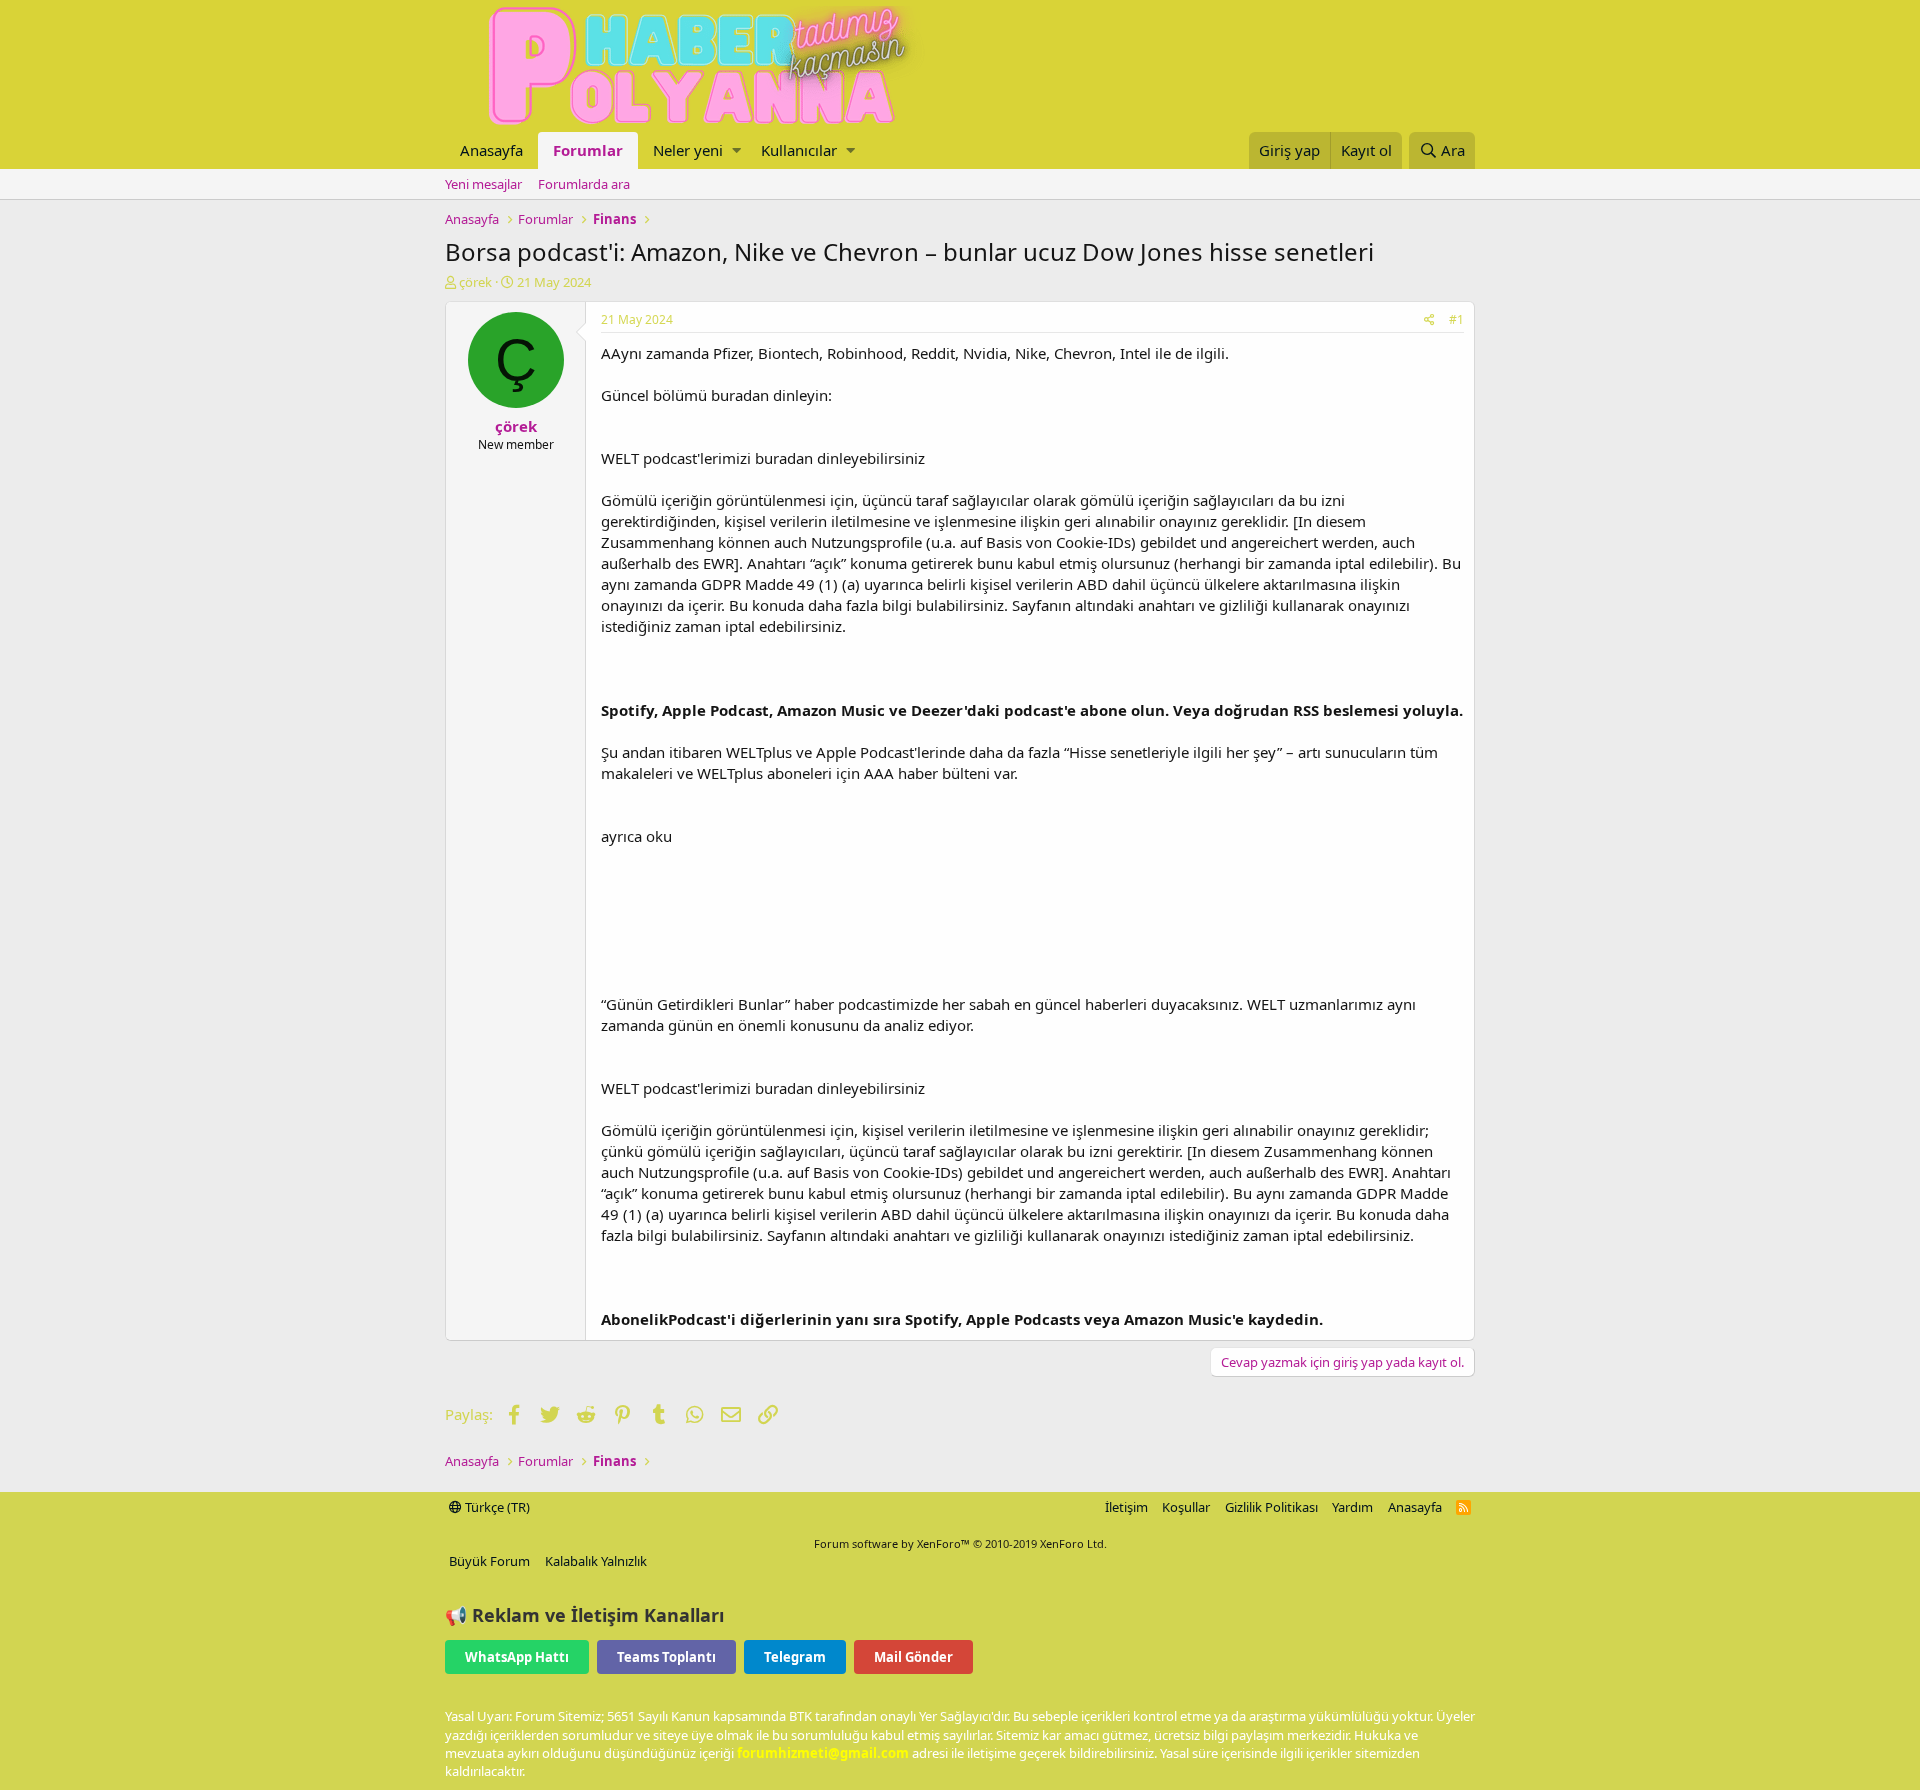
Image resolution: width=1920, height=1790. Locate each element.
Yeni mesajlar (483, 184)
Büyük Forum (489, 1561)
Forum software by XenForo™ (960, 1543)
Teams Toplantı (666, 1657)
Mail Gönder (913, 1657)
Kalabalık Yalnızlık (596, 1561)
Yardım (1352, 1507)
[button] (736, 150)
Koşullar (1186, 1507)
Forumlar (588, 150)
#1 (1456, 319)
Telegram (795, 1657)
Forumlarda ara (584, 184)
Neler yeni (688, 150)
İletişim (1126, 1507)
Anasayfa (491, 150)
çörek (475, 282)
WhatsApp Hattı (517, 1657)
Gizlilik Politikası (1271, 1507)
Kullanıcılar (799, 150)
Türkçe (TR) (496, 1507)
